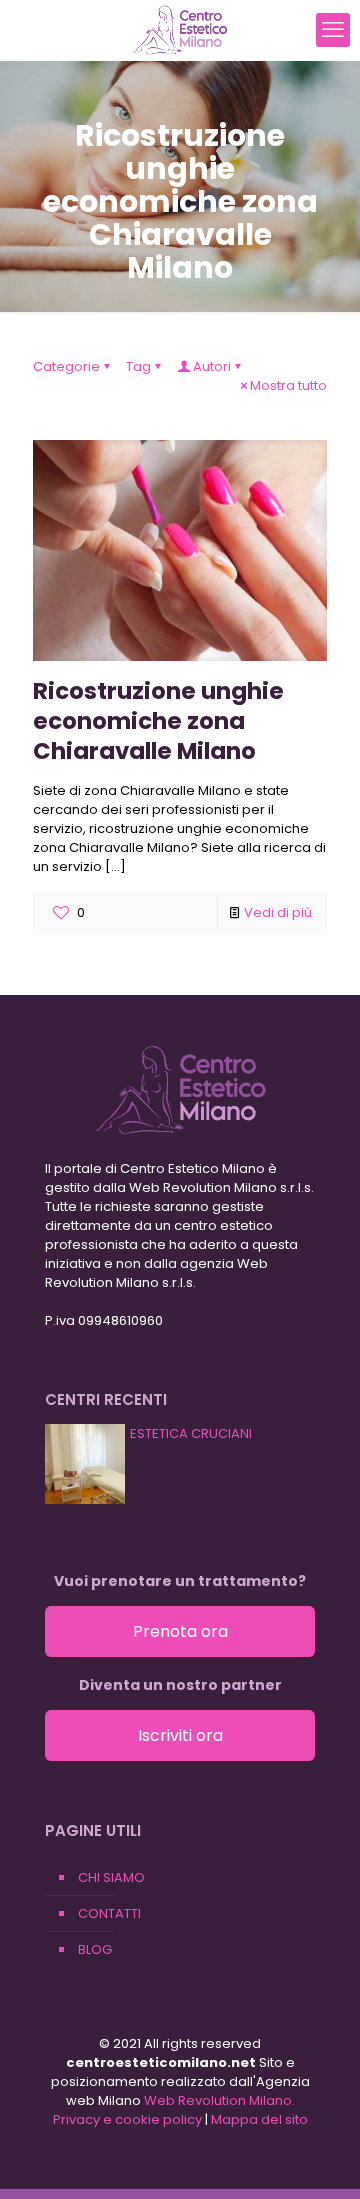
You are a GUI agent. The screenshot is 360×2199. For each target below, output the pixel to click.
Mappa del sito (259, 2119)
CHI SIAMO (111, 1877)
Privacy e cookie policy (127, 2119)
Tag (138, 366)
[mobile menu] (333, 30)
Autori (212, 366)
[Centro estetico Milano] (180, 30)
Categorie (66, 366)
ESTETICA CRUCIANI (191, 1433)
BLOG (95, 1949)
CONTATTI (109, 1913)
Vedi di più (278, 912)
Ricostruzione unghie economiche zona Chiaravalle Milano (158, 721)
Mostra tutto (288, 385)
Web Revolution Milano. (219, 2100)
